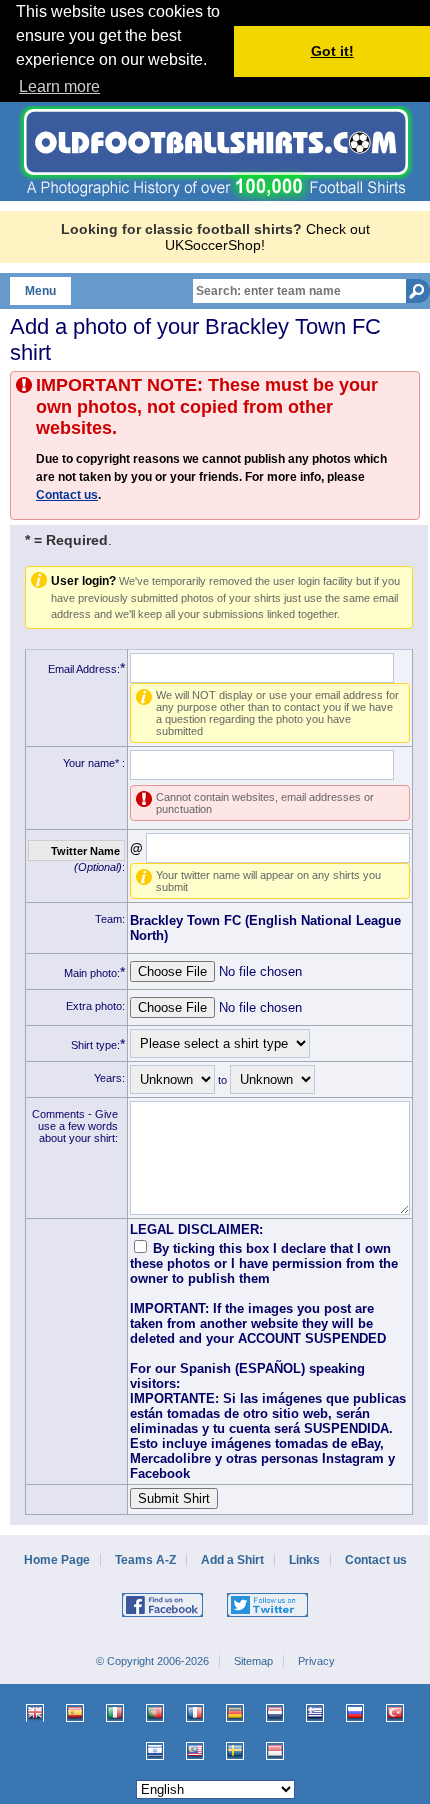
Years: (109, 1078)
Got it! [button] (332, 51)
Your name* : (94, 763)
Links (304, 1560)
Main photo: (92, 973)
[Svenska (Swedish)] (235, 1751)
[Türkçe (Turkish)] (395, 1713)
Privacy (316, 1661)
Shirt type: (95, 1045)
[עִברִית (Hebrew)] (155, 1751)
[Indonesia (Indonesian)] (275, 1751)
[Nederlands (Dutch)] (275, 1713)
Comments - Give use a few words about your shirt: (75, 1126)
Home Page (57, 1560)
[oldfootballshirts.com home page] (215, 196)
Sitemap (253, 1661)
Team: (110, 919)
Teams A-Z (145, 1560)
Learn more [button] (59, 86)
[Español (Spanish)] (75, 1713)
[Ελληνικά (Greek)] (315, 1713)
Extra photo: (95, 1006)
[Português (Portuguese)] (155, 1713)
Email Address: (84, 669)
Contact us (67, 495)
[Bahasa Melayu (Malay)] (195, 1751)
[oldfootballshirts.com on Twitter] (267, 1613)
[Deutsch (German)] (235, 1713)
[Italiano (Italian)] (115, 1713)
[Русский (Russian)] (355, 1713)
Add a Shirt (232, 1560)
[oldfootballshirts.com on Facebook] (162, 1613)
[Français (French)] (195, 1713)
